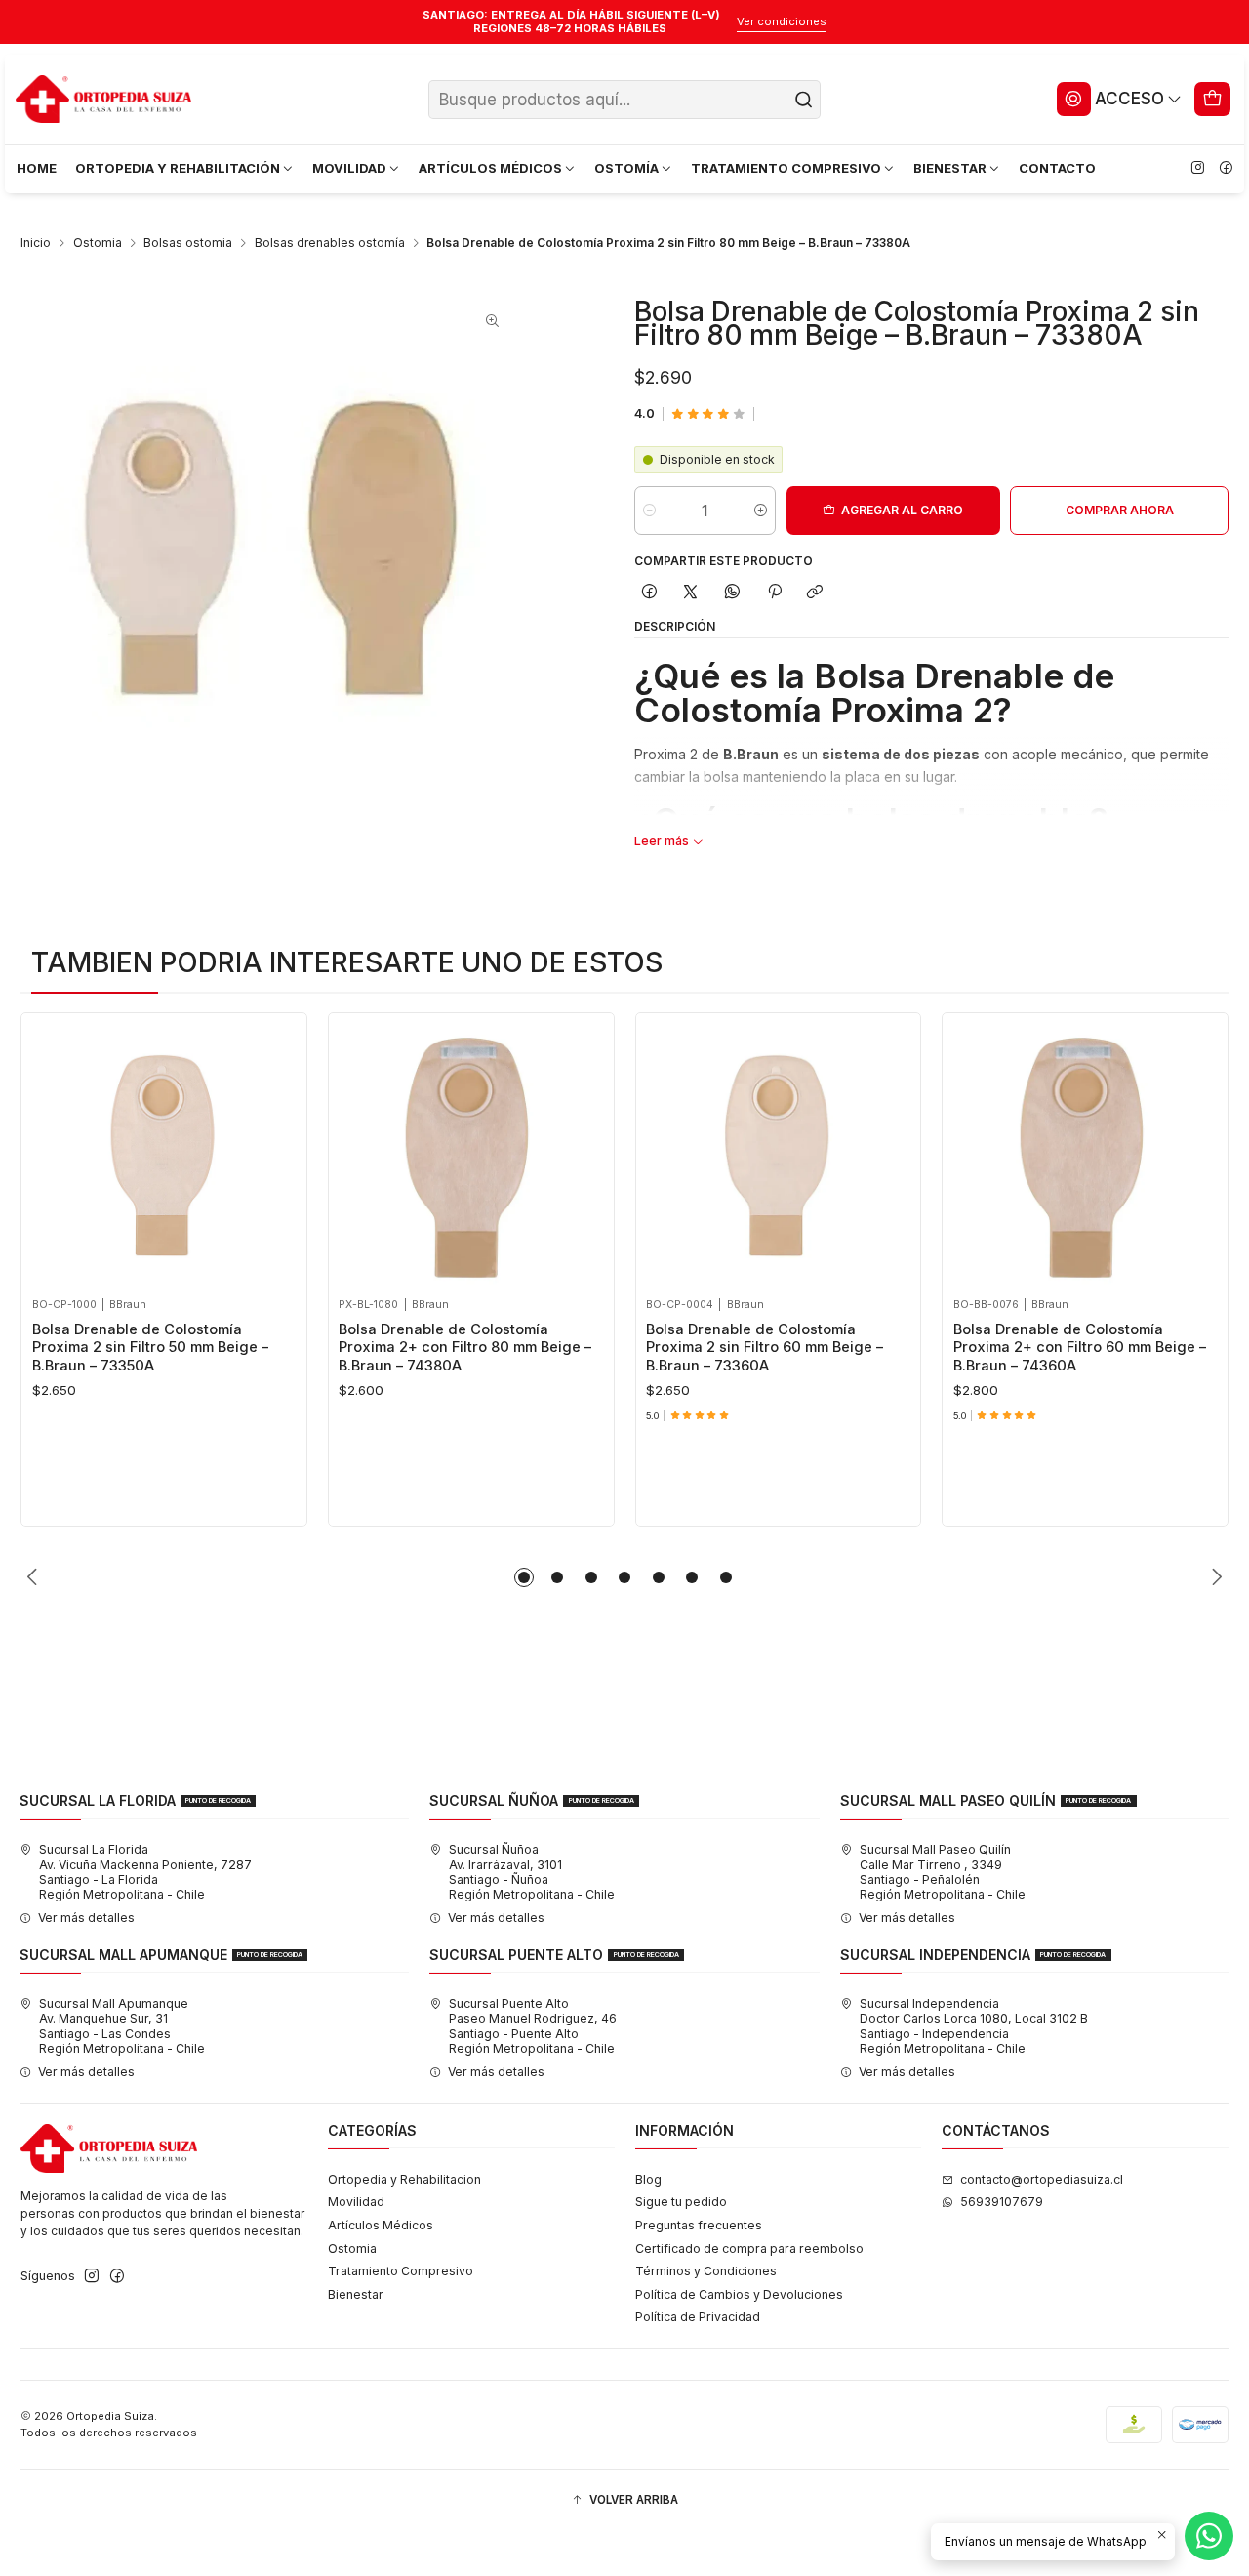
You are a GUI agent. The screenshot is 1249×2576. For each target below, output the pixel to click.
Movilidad (356, 2202)
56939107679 (1002, 2202)
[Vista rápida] (52, 1150)
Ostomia (98, 243)
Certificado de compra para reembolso (749, 2249)
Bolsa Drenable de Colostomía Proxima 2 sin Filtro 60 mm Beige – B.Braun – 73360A (765, 1348)
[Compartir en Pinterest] (774, 592)
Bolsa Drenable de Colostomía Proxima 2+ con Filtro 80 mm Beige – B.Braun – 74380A (465, 1348)
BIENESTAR (950, 168)
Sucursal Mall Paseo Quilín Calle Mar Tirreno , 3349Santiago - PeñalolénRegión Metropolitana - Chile (943, 1872)
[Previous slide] (35, 1577)
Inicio (36, 243)
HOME (37, 168)
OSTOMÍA (626, 168)
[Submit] (804, 100)
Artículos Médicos (381, 2225)
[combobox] (624, 100)
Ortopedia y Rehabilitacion (404, 2179)
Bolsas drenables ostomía (330, 243)
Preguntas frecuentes (699, 2225)
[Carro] (1213, 99)
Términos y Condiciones (706, 2271)
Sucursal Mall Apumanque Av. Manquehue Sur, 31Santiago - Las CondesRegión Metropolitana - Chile (122, 2026)
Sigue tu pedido (681, 2202)
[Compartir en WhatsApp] (733, 592)
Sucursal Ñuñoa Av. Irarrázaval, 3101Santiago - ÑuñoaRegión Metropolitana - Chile (532, 1872)
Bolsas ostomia (188, 243)
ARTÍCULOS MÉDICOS (490, 168)
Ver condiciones (782, 21)
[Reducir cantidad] (649, 511)
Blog (648, 2179)
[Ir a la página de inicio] (103, 100)
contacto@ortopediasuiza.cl (1042, 2179)
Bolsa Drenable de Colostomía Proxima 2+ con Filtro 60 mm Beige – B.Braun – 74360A (1080, 1348)
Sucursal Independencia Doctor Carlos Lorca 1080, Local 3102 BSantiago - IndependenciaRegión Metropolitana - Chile (974, 2026)
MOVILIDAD (349, 168)
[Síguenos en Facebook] (1226, 169)
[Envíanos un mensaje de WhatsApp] (1209, 2536)
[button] (524, 1577)
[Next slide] (1214, 1577)
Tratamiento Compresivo (401, 2271)
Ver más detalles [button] (86, 1918)
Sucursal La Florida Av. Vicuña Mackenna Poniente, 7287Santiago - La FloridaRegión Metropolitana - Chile (145, 1872)
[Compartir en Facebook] (649, 592)
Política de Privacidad (698, 2317)
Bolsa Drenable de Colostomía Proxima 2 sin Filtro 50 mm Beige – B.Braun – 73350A (150, 1348)
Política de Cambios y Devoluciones (739, 2294)
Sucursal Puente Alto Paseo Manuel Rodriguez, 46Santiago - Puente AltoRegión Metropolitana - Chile (533, 2026)
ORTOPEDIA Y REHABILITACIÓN (178, 168)
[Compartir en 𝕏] (691, 592)
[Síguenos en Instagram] (1197, 169)
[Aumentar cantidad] (761, 511)
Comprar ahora (1120, 510)
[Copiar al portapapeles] (815, 592)
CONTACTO (1057, 168)
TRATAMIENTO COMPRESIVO (786, 168)
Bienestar (356, 2294)
